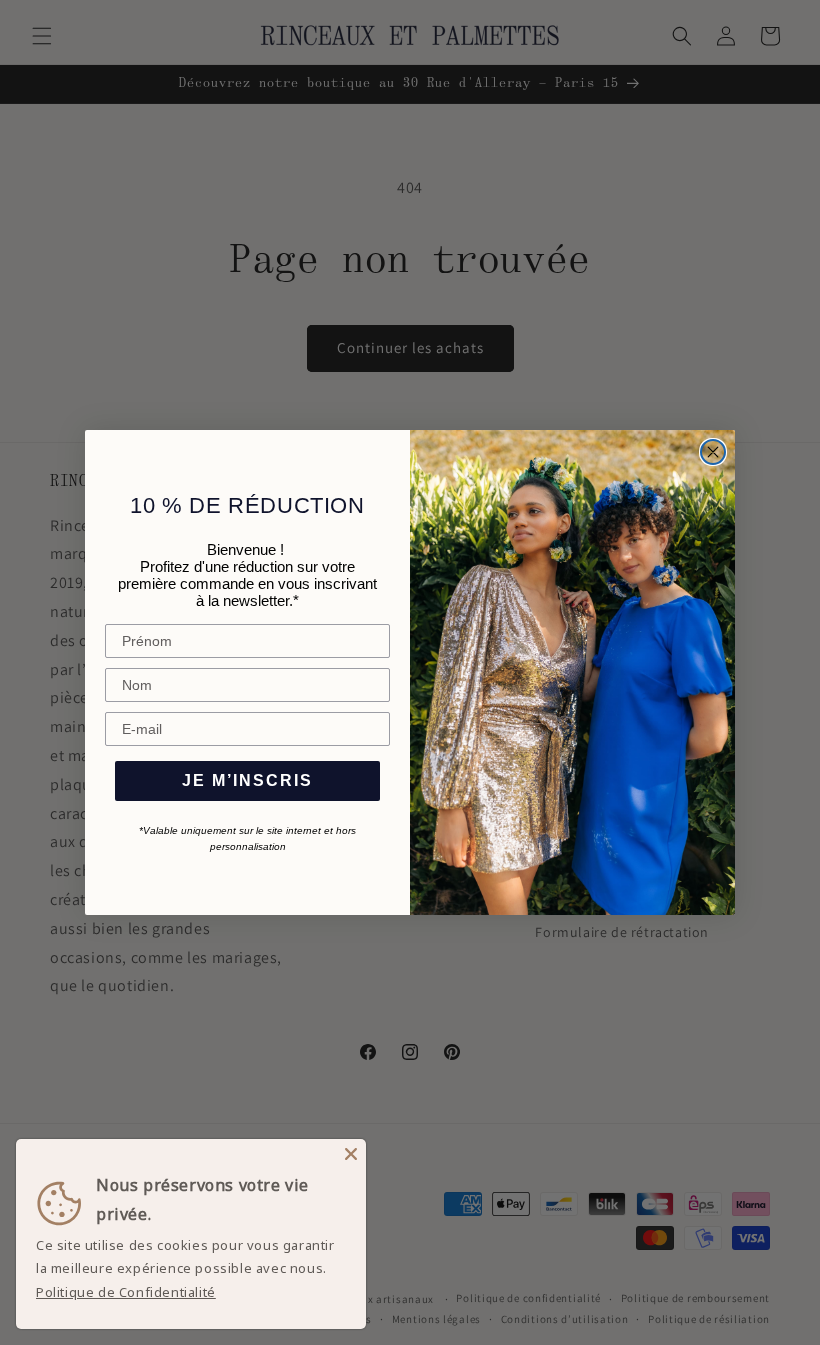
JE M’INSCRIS (247, 780)
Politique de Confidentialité (126, 1292)
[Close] (351, 1154)
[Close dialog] (713, 452)
